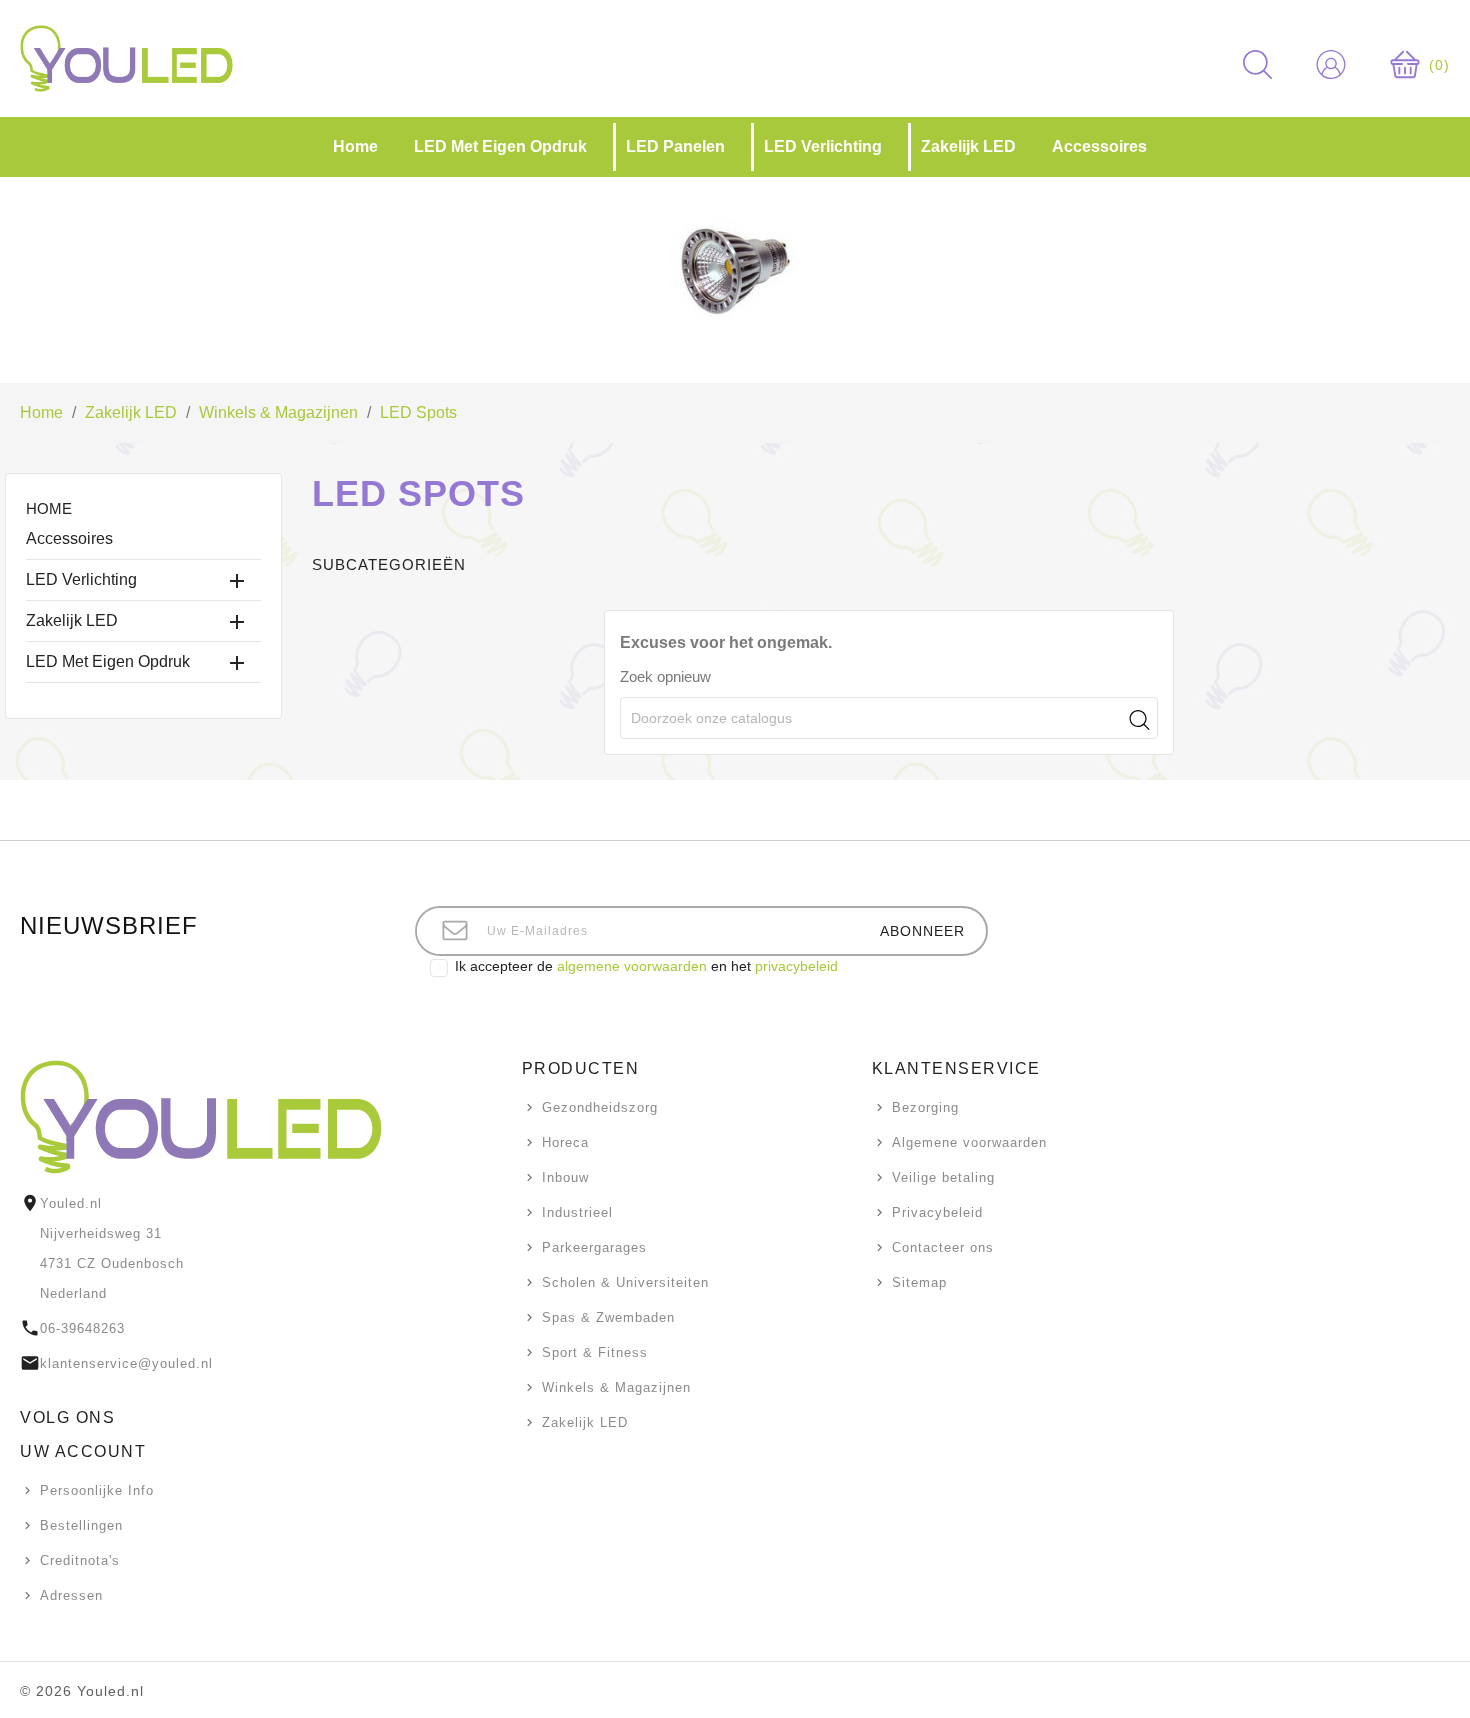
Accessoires (69, 538)
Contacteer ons (943, 1247)
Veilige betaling (943, 1177)
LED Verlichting (81, 579)
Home (49, 508)
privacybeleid (796, 966)
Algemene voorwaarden (969, 1142)
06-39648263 (82, 1328)
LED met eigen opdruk (108, 661)
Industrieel (577, 1212)
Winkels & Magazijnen (616, 1387)
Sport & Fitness (595, 1352)
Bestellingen (81, 1525)
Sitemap (919, 1282)
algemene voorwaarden (632, 966)
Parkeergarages (594, 1247)
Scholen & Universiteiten (625, 1282)
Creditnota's (80, 1560)
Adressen (71, 1595)
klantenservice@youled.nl (126, 1363)
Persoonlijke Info (97, 1490)
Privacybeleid (937, 1212)
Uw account (83, 1451)
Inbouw (565, 1177)
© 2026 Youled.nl (82, 1691)
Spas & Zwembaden (608, 1317)
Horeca (565, 1142)
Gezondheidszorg (600, 1107)
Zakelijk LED (72, 620)
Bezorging (925, 1107)
